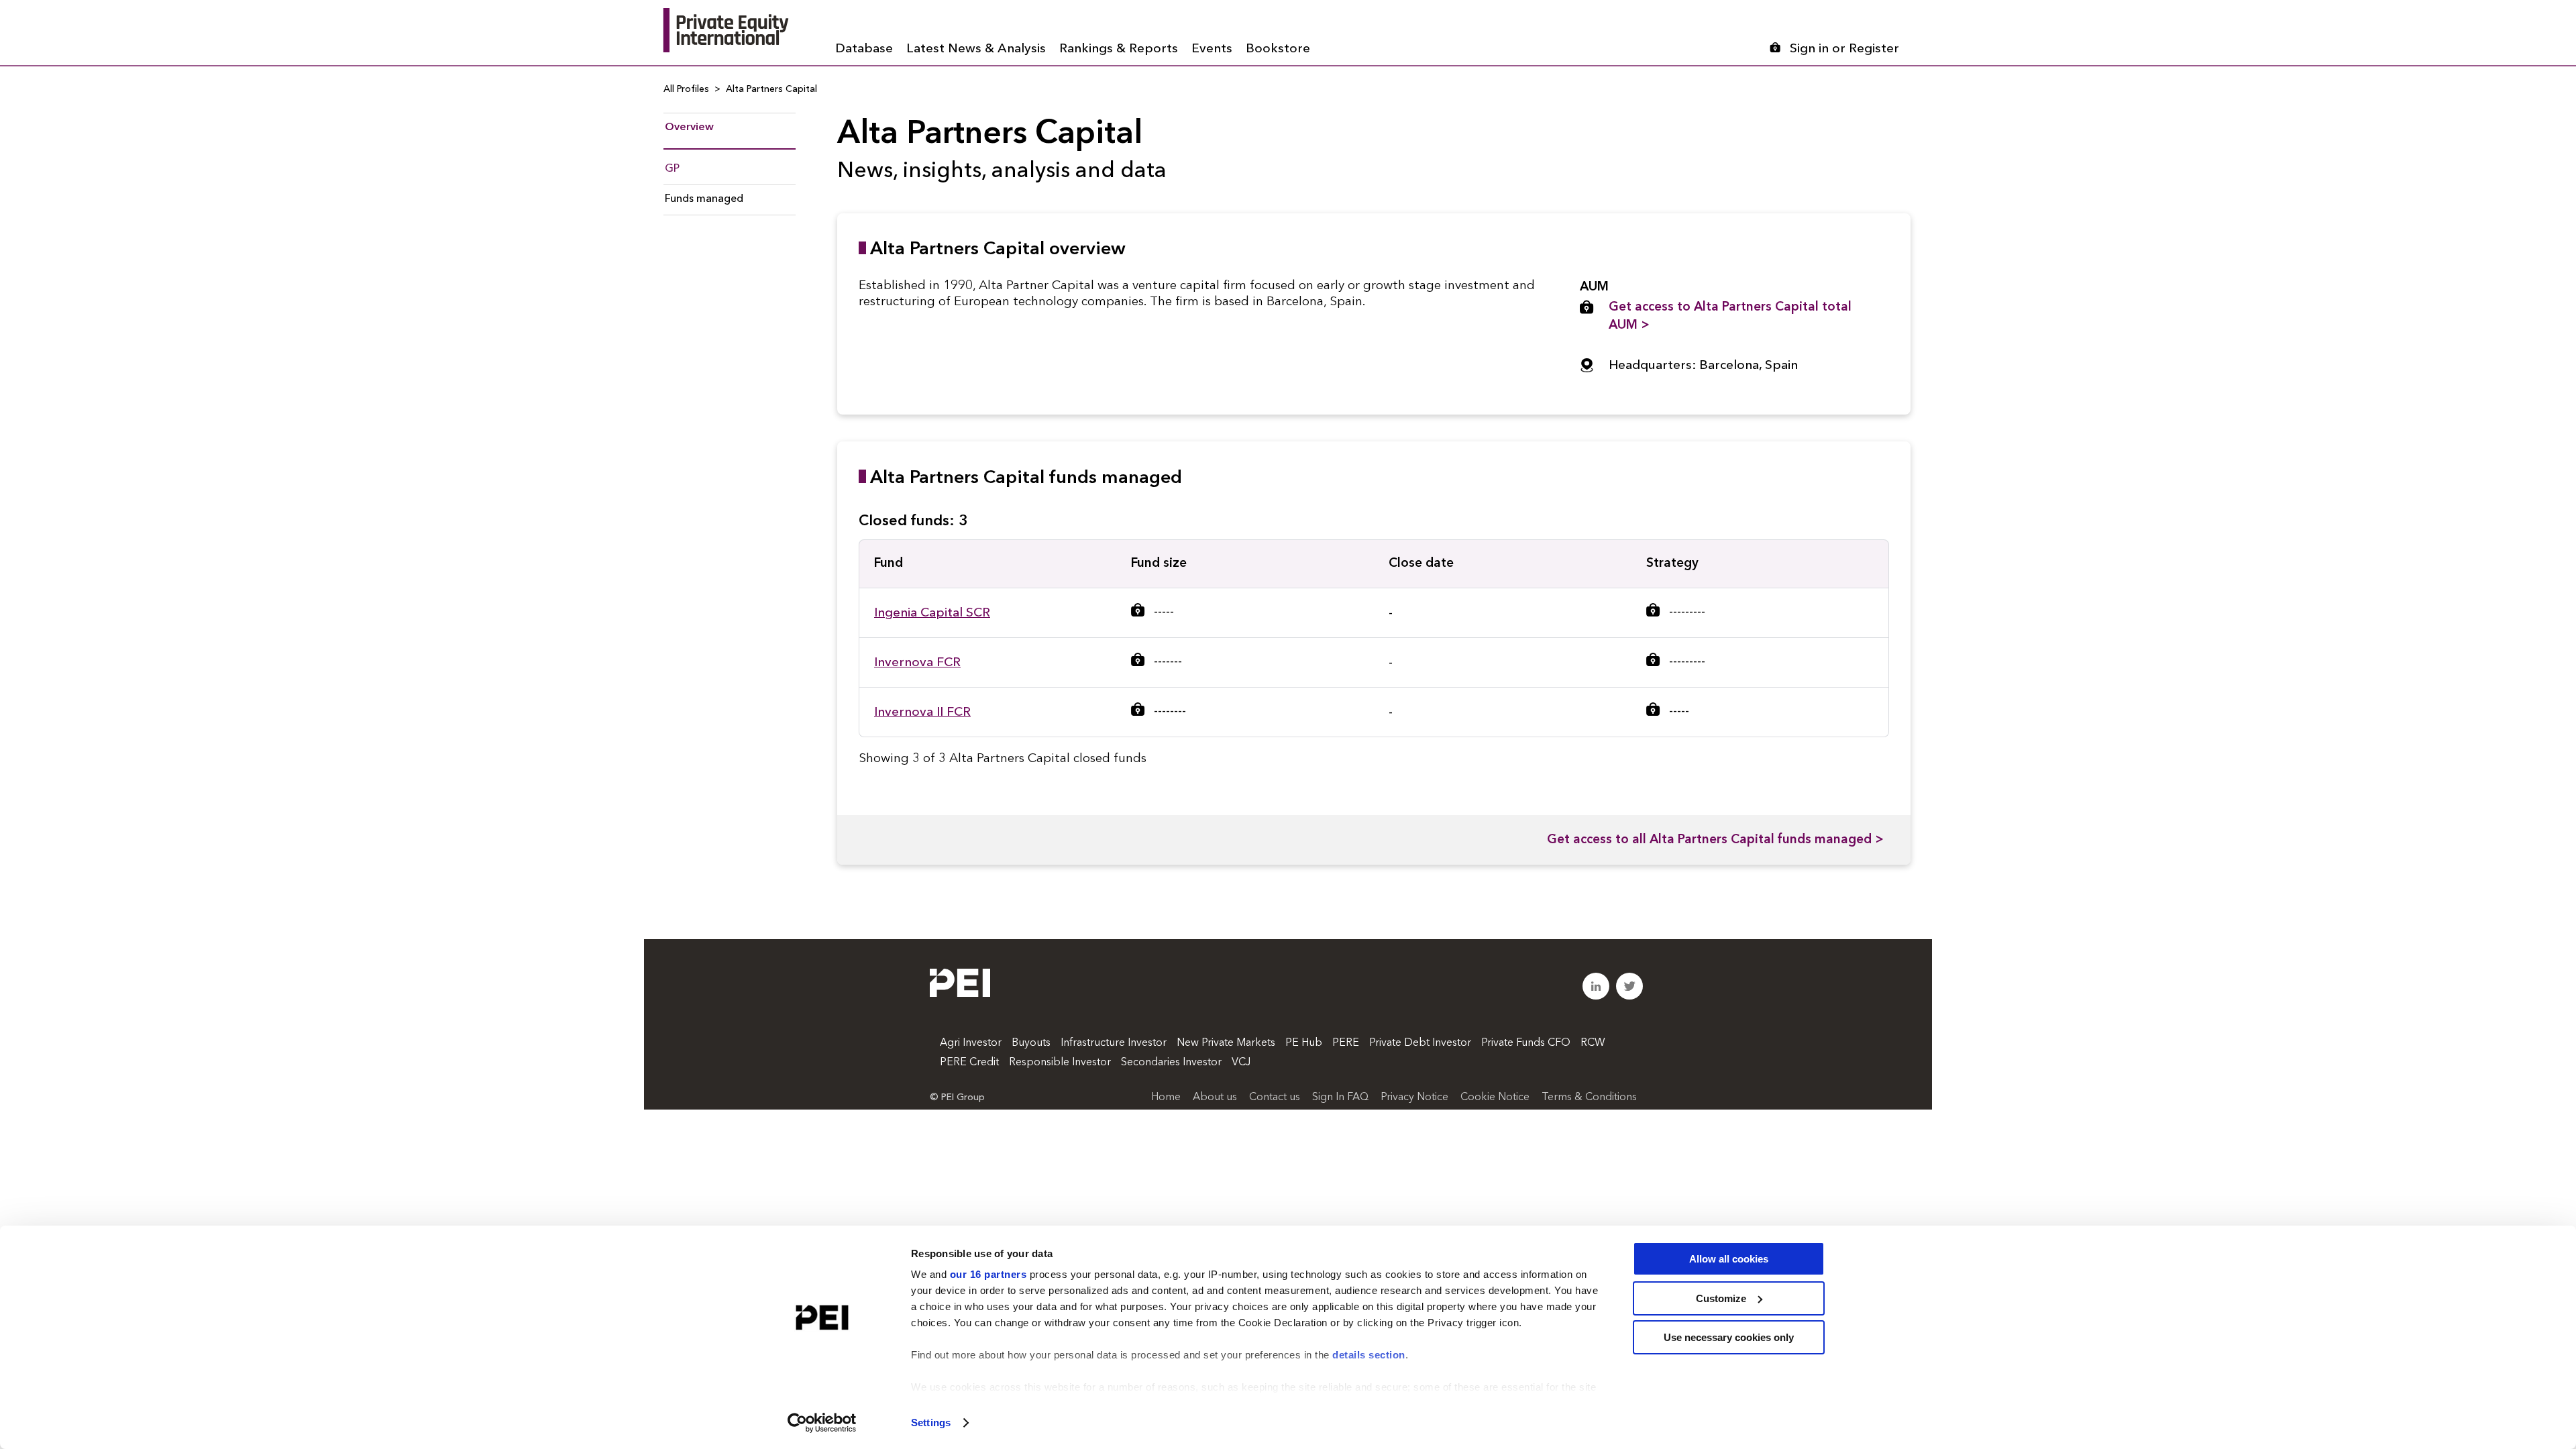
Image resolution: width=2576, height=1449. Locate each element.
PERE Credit (969, 1063)
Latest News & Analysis (976, 49)
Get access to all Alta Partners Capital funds (1715, 840)
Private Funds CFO (1526, 1043)
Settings (931, 1423)
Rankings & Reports (1119, 49)
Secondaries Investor (1171, 1063)
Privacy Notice (1414, 1097)
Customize (1721, 1298)
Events (1212, 49)
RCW (1593, 1043)
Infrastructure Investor (1114, 1043)
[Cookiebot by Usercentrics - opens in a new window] (822, 1423)
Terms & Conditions (1589, 1097)
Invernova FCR (917, 663)
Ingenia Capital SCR (932, 613)
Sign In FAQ (1340, 1097)
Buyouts (1031, 1043)
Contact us (1275, 1097)
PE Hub (1304, 1043)
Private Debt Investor (1420, 1043)
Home (1166, 1097)
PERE (1346, 1043)
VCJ (1241, 1063)
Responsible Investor (1060, 1063)
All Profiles (686, 89)
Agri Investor (971, 1043)
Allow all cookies (1729, 1259)
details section (1369, 1355)
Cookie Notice (1495, 1097)
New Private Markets (1226, 1043)
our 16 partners (988, 1274)
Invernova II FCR (922, 713)
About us (1215, 1097)
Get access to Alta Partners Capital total (1730, 317)
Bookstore (1278, 49)
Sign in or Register (1844, 49)
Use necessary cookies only (1729, 1337)
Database (864, 49)
